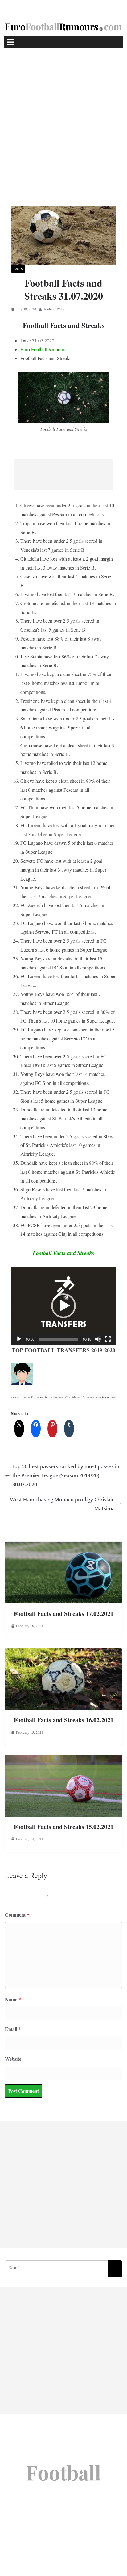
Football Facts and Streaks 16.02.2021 (64, 1720)
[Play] (19, 1339)
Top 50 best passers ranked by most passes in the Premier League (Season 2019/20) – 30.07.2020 (66, 1475)
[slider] (59, 1339)
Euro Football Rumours (43, 349)
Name (13, 1999)
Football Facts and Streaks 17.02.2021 (64, 1614)
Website (13, 2059)
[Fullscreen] (108, 1339)
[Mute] (98, 1339)
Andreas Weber (55, 309)
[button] (63, 1306)
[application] (63, 1306)
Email (13, 2029)
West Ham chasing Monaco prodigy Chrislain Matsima (62, 1504)
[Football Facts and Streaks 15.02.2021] (63, 1759)
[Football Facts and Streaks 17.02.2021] (63, 1546)
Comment (17, 1915)
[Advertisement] (63, 115)
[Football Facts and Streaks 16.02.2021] (63, 1652)
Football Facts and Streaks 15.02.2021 (64, 1827)
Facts (18, 269)
